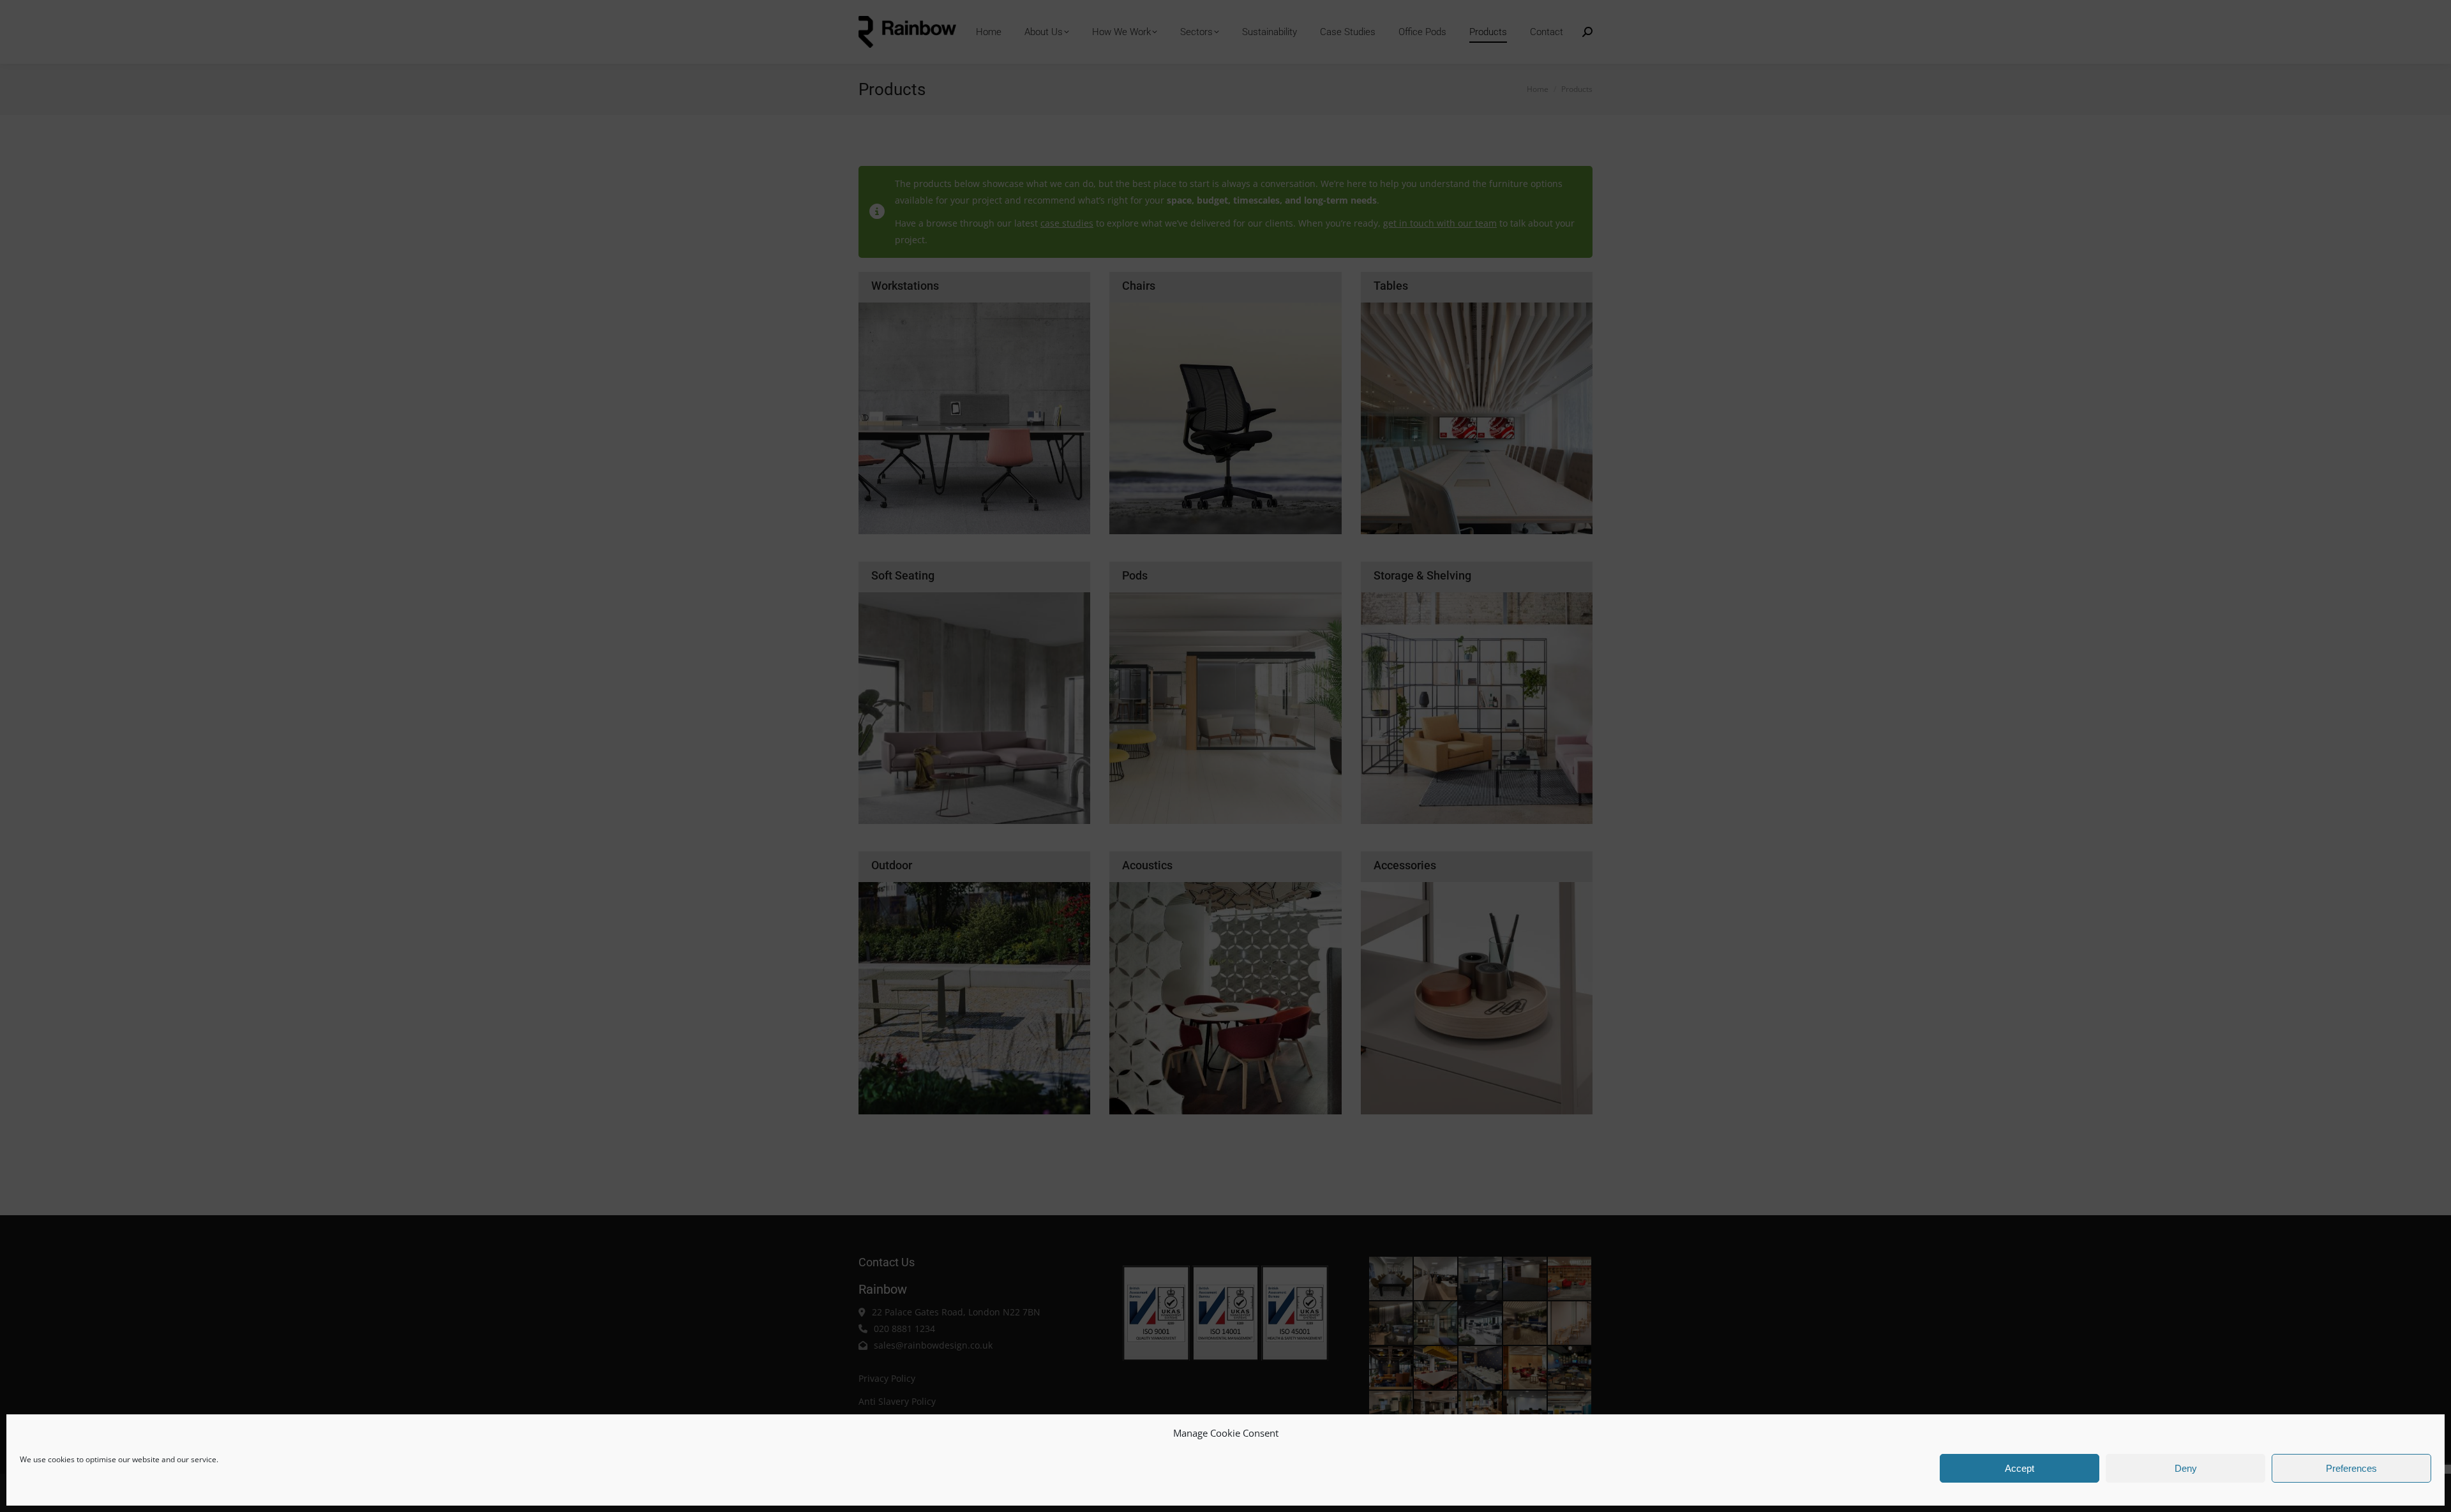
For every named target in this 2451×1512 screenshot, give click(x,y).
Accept (2020, 1468)
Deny (2186, 1468)
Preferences (2351, 1468)
